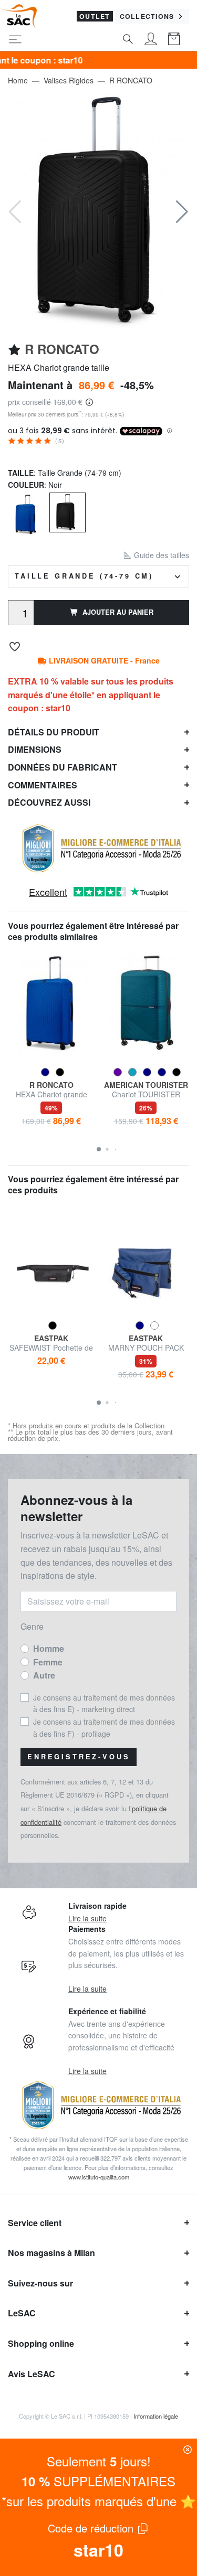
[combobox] (98, 576)
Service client (35, 2223)
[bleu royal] (26, 513)
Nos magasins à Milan (51, 2253)
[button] (182, 212)
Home (18, 80)
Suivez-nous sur (40, 2283)
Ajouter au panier (118, 612)
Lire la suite (87, 1918)
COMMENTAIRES (43, 785)
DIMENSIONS (35, 749)
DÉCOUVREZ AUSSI (49, 802)
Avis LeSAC (32, 2374)
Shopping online (41, 2343)
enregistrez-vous (79, 1757)
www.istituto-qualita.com (99, 2177)
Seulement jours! (99, 2461)
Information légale (156, 2416)
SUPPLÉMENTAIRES (98, 2481)
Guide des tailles (160, 555)
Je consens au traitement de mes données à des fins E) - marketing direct (104, 1703)
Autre (44, 1675)
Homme (49, 1648)
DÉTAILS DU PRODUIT (54, 732)
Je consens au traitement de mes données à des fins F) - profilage (104, 1727)
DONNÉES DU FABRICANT (63, 767)
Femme (48, 1662)
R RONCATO (131, 80)
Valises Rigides (69, 80)
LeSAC (22, 2313)
